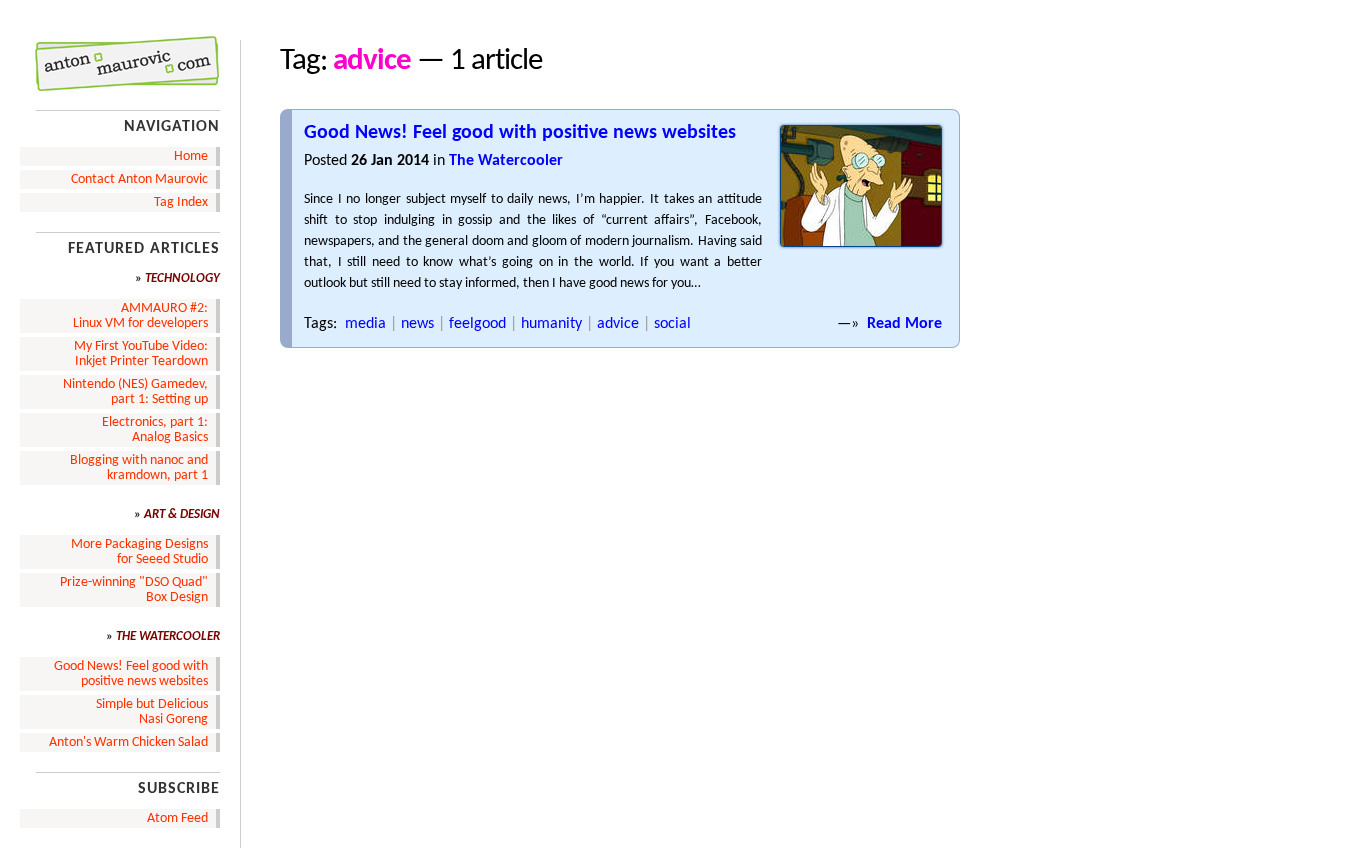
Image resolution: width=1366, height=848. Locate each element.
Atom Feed (177, 818)
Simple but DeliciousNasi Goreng (152, 712)
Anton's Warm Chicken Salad (128, 742)
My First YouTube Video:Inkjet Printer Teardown (141, 354)
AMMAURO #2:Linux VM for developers (140, 316)
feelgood (477, 324)
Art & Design (182, 514)
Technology (182, 278)
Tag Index (181, 202)
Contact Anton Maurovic (139, 179)
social (672, 324)
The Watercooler (506, 161)
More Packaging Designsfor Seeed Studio (139, 552)
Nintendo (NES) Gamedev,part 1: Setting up (135, 392)
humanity (551, 324)
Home (191, 156)
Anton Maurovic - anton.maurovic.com (113, 63)
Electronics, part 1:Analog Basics (155, 430)
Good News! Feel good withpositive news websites (131, 674)
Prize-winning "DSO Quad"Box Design (134, 590)
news (417, 324)
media (365, 324)
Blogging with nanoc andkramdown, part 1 (139, 468)
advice (618, 324)
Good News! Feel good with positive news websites (520, 133)
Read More (904, 324)
